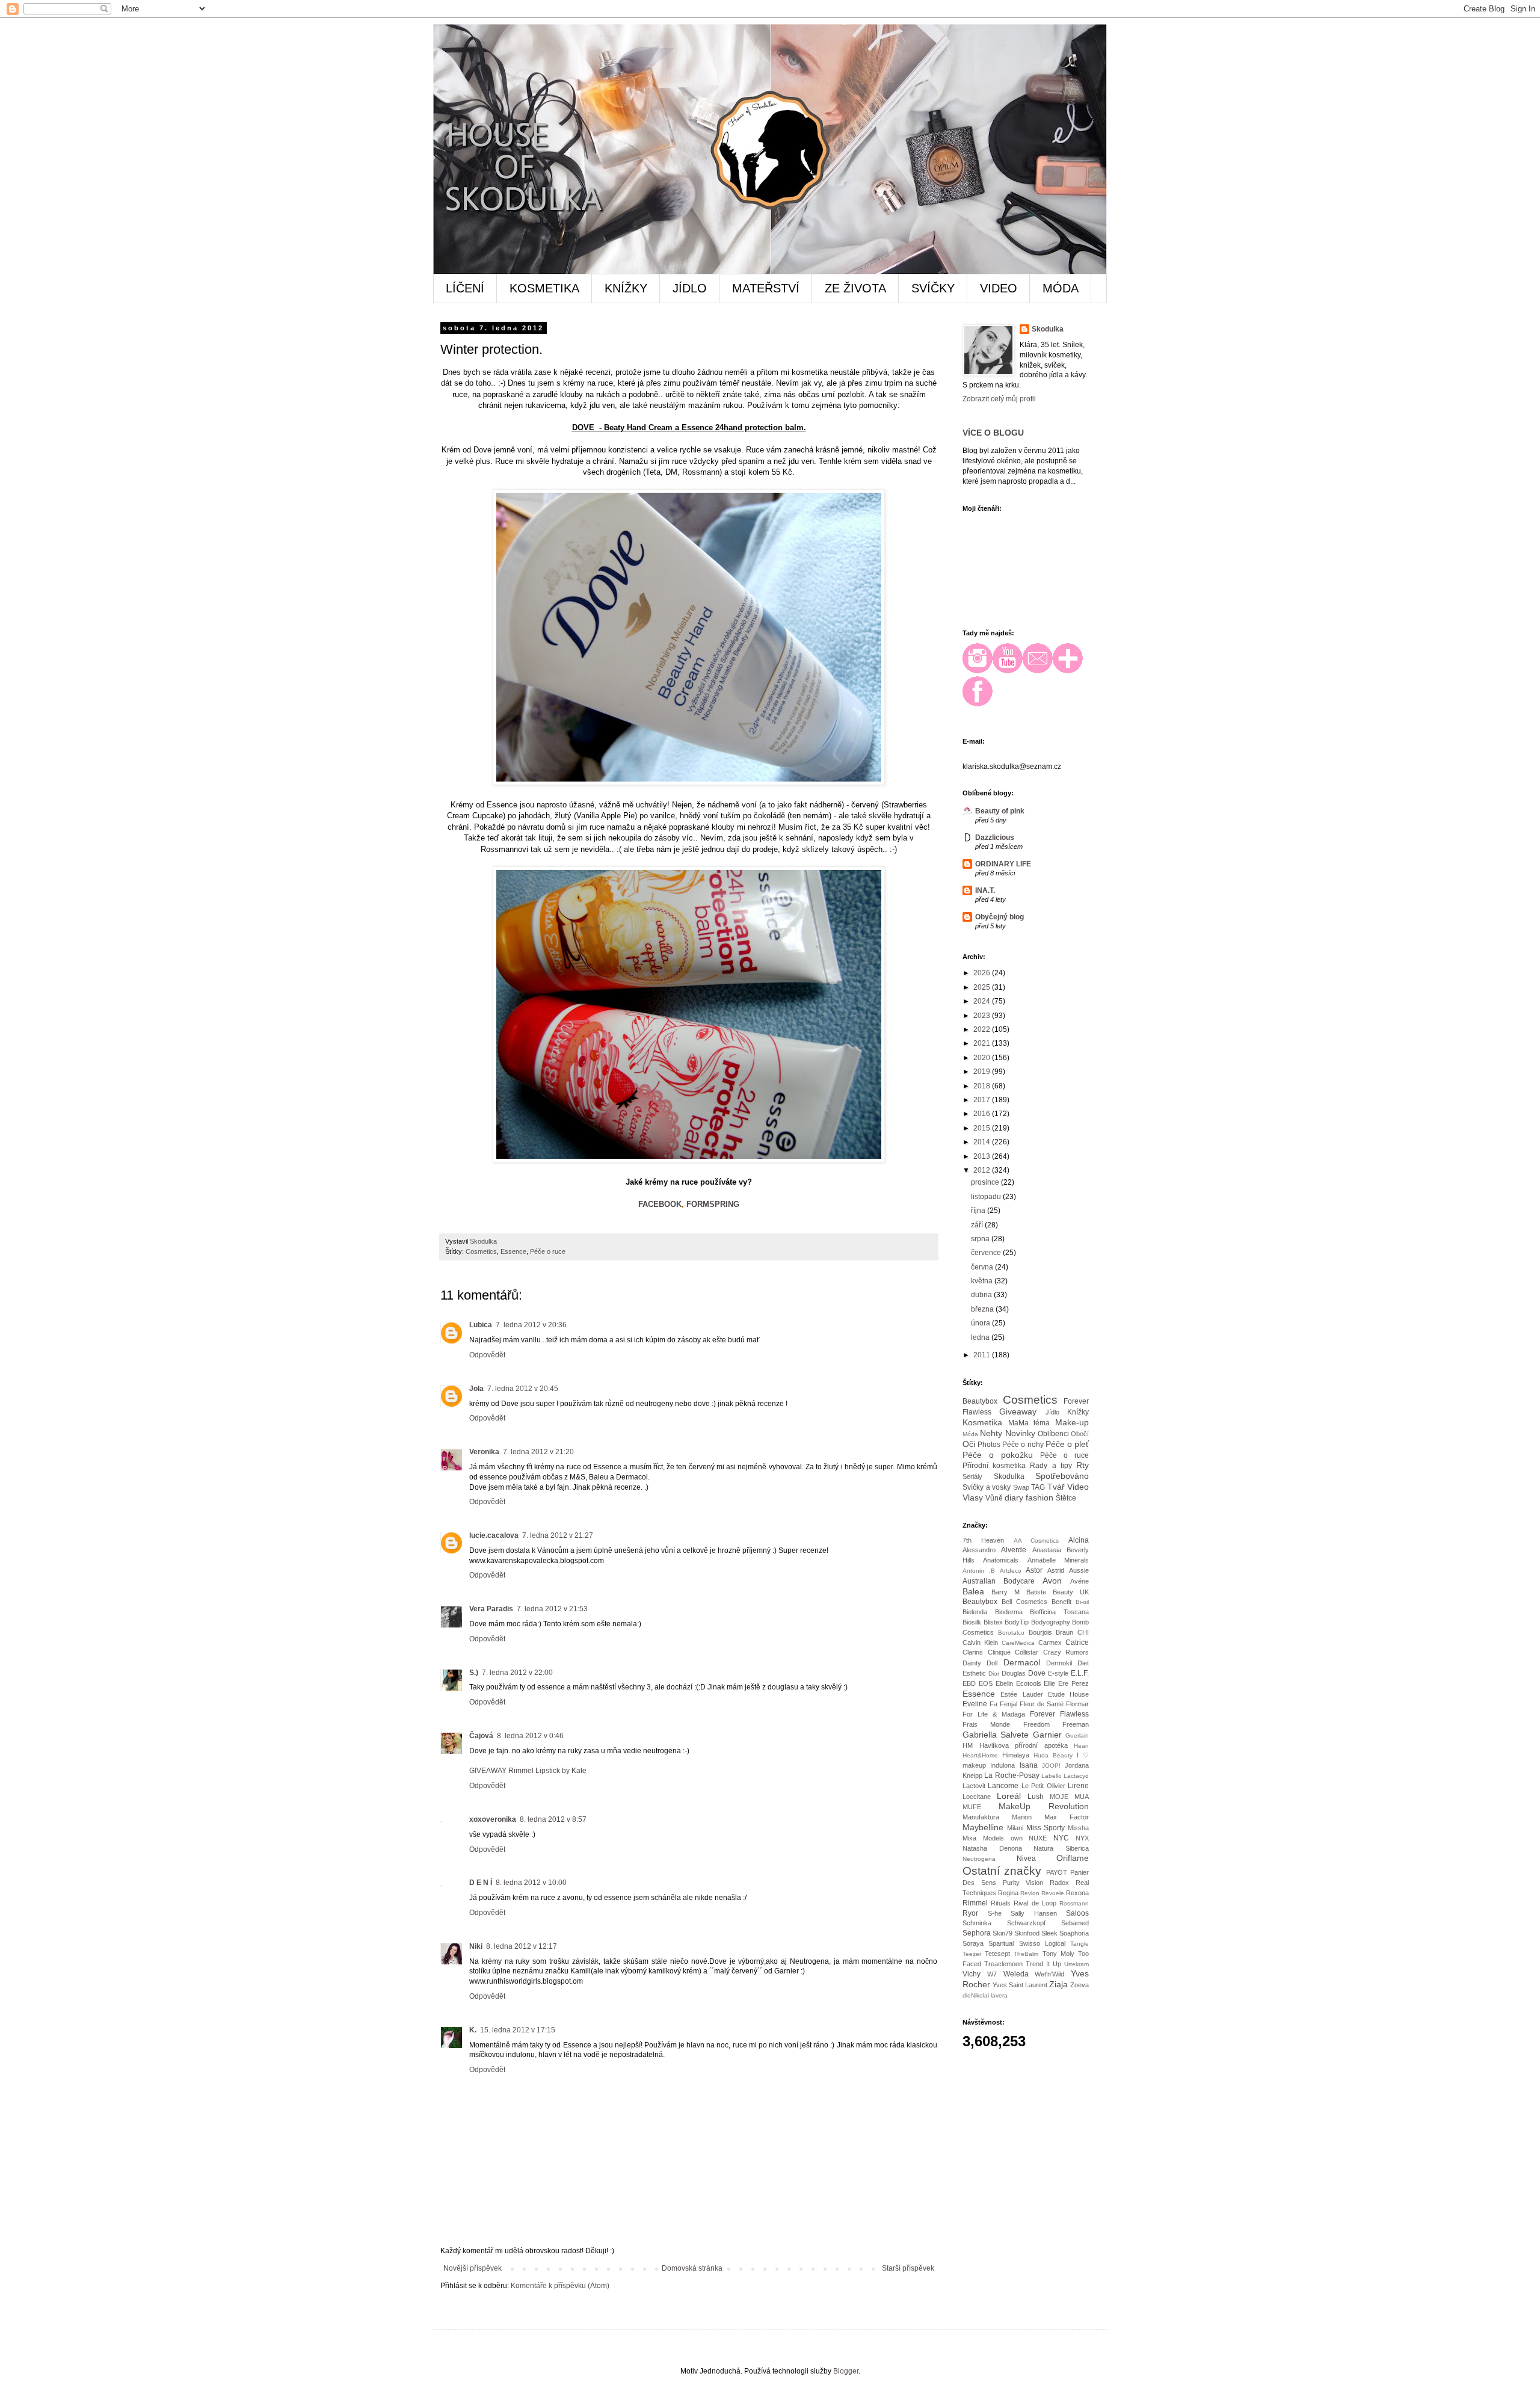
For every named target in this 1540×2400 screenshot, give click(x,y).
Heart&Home (980, 1755)
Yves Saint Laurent (1020, 1985)
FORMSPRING (713, 1204)
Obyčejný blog (999, 917)
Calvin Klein (980, 1643)
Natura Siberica (1061, 1848)
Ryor (970, 1913)
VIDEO (999, 288)
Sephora (977, 1933)
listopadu (987, 1197)
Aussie (1079, 1570)
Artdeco (1011, 1571)
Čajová (481, 1736)
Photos (989, 1445)
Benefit (1061, 1602)
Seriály (972, 1476)
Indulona (1003, 1765)
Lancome (1003, 1786)
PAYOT (1057, 1872)
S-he (995, 1913)
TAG (1038, 1487)
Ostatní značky (1002, 1871)
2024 (983, 1001)
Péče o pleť (1067, 1444)
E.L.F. (1080, 1673)
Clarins (973, 1652)
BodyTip (1017, 1622)
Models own (1003, 1838)
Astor (1034, 1570)
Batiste (1036, 1592)
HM (968, 1745)
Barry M (1006, 1592)
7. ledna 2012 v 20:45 (523, 1389)
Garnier (1047, 1735)
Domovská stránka (692, 2268)
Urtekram (1076, 1964)
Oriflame (1073, 1858)
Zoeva (1080, 1985)
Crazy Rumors (1066, 1652)
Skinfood (1027, 1933)
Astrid (1056, 1570)
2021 (983, 1043)
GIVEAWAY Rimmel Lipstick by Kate (528, 1771)
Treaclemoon (1003, 1964)
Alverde (1014, 1550)
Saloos (1077, 1913)
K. (473, 2030)
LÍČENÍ (465, 288)
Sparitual (1001, 1943)
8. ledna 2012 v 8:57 (553, 1819)
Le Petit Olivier (1043, 1786)
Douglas (1014, 1673)
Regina (1008, 1893)
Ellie (1049, 1683)
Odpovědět (487, 1355)
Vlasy (973, 1498)
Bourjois (1040, 1632)
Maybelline (983, 1827)
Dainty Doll (980, 1663)
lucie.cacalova (494, 1535)
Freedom (1036, 1724)
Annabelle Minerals (1058, 1560)
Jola (476, 1389)
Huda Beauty (1053, 1755)
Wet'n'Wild (1049, 1974)
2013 (983, 1156)
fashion (1039, 1498)
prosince (986, 1182)
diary (1014, 1498)
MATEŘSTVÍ (766, 288)
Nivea (1026, 1859)
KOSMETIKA (544, 288)
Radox (1059, 1883)
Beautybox (980, 1401)
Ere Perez (1073, 1683)
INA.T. (985, 890)
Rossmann (1074, 1903)
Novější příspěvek (473, 2268)
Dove (1037, 1673)
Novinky (1020, 1433)
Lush (1036, 1797)
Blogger (846, 2371)
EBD (969, 1683)
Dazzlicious (995, 838)
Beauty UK (1071, 1592)
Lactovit (974, 1786)
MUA (1082, 1797)
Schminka (977, 1923)
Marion (1022, 1817)
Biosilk (972, 1622)
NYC (1061, 1838)
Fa (993, 1704)
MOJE (1059, 1797)
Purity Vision (1023, 1883)
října (979, 1211)
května (983, 1281)
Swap (1021, 1487)
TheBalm (1026, 1954)
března (983, 1309)
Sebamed (1075, 1923)
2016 (983, 1114)
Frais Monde (986, 1724)
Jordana (1077, 1765)
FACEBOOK (660, 1204)
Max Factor (1067, 1817)
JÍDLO (690, 288)
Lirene (1078, 1786)
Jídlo (1052, 1412)
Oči (969, 1444)
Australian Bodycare (999, 1581)
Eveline (975, 1704)
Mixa (969, 1838)
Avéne (1080, 1581)
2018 (983, 1086)
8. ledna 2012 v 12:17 (522, 1946)
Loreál (1009, 1796)
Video (1078, 1487)
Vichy (972, 1974)
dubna (982, 1295)
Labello (1052, 1776)
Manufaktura (981, 1817)
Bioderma (1009, 1612)
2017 (983, 1100)
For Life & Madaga (994, 1714)
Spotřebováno (1062, 1476)
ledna (981, 1337)
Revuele (1053, 1893)
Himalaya (1016, 1755)
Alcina (1079, 1540)
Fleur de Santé (1042, 1704)
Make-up (1072, 1422)
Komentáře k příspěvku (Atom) (560, 2286)
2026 (983, 973)
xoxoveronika (493, 1819)
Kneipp (972, 1775)
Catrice (1077, 1643)
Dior (994, 1674)
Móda (970, 1434)
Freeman (1076, 1724)
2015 (983, 1128)
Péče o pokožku (998, 1455)
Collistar (1027, 1652)
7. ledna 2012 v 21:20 (538, 1452)
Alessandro (979, 1550)
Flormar (1077, 1704)
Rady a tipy (1051, 1466)
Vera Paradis (491, 1609)
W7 (992, 1974)
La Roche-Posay (1012, 1775)
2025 (983, 987)
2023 (983, 1016)
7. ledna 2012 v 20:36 (531, 1325)
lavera (999, 1995)
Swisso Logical (1042, 1943)
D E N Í (481, 1883)
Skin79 (1003, 1933)
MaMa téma (1029, 1423)
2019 (983, 1072)
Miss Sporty (1046, 1828)
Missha (1078, 1828)
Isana (1029, 1765)
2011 (983, 1355)
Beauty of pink (1000, 811)
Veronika (484, 1452)
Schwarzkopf (1026, 1923)
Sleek (1049, 1933)
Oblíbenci (1053, 1434)
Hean (1081, 1746)
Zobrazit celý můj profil (999, 399)
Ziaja (1058, 1984)
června (983, 1267)
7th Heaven (983, 1540)
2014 (983, 1142)
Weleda (1016, 1974)
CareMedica (1018, 1643)
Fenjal (1009, 1704)
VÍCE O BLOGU (993, 433)
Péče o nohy (1023, 1445)
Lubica (481, 1325)
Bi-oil (1082, 1602)
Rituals (1001, 1903)
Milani (1015, 1828)
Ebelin (1004, 1683)
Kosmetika (982, 1422)
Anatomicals (1001, 1560)
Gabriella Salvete (996, 1735)
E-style (1058, 1673)
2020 (983, 1058)
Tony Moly (1058, 1954)
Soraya (973, 1943)
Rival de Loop (1035, 1903)
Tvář (1056, 1487)
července (987, 1253)
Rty (1083, 1465)
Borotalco (1011, 1633)
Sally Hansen (1034, 1913)
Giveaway (1018, 1411)
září (978, 1225)
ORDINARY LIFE (1003, 864)
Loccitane (977, 1797)
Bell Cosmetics (1024, 1602)
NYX (1082, 1838)
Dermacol (1022, 1662)
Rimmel (975, 1903)
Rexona (1077, 1893)
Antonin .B (979, 1571)
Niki (476, 1946)
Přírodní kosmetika (994, 1466)
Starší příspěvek (908, 2268)
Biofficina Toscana (1059, 1612)
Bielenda (975, 1612)
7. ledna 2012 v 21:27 (558, 1535)
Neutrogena (979, 1859)
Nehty (991, 1433)
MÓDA (1061, 288)
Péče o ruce (548, 1251)
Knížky (1078, 1412)
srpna (981, 1239)
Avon (1052, 1581)
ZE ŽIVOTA (855, 288)
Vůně (994, 1498)
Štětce (1066, 1498)
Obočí (1080, 1434)
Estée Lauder (1021, 1694)
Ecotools (1029, 1683)
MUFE (972, 1807)
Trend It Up (1043, 1964)
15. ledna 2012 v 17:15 (518, 2030)
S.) (474, 1673)
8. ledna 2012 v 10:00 (531, 1883)
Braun (1064, 1632)
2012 (983, 1170)
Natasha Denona (992, 1848)
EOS (986, 1683)
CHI (1083, 1632)
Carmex (1050, 1643)
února (981, 1323)
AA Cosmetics (1036, 1541)
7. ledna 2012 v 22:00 (517, 1673)
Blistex (993, 1622)
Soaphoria (1074, 1933)
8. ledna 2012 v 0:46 (530, 1736)
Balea (973, 1591)
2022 (983, 1029)
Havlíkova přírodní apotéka (1024, 1745)
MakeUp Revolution (1044, 1806)
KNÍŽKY (626, 288)
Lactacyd (1076, 1776)
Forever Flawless (1059, 1714)
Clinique (999, 1652)
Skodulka (1048, 329)
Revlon (1030, 1893)
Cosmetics (481, 1251)
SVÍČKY (933, 288)
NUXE (1038, 1838)
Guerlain (1077, 1735)
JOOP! (1051, 1766)
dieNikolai (976, 1995)
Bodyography (1051, 1622)
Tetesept (997, 1954)
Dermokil (1059, 1663)
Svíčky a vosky (987, 1487)
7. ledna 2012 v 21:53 (552, 1609)
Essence (513, 1251)
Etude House (1068, 1694)
